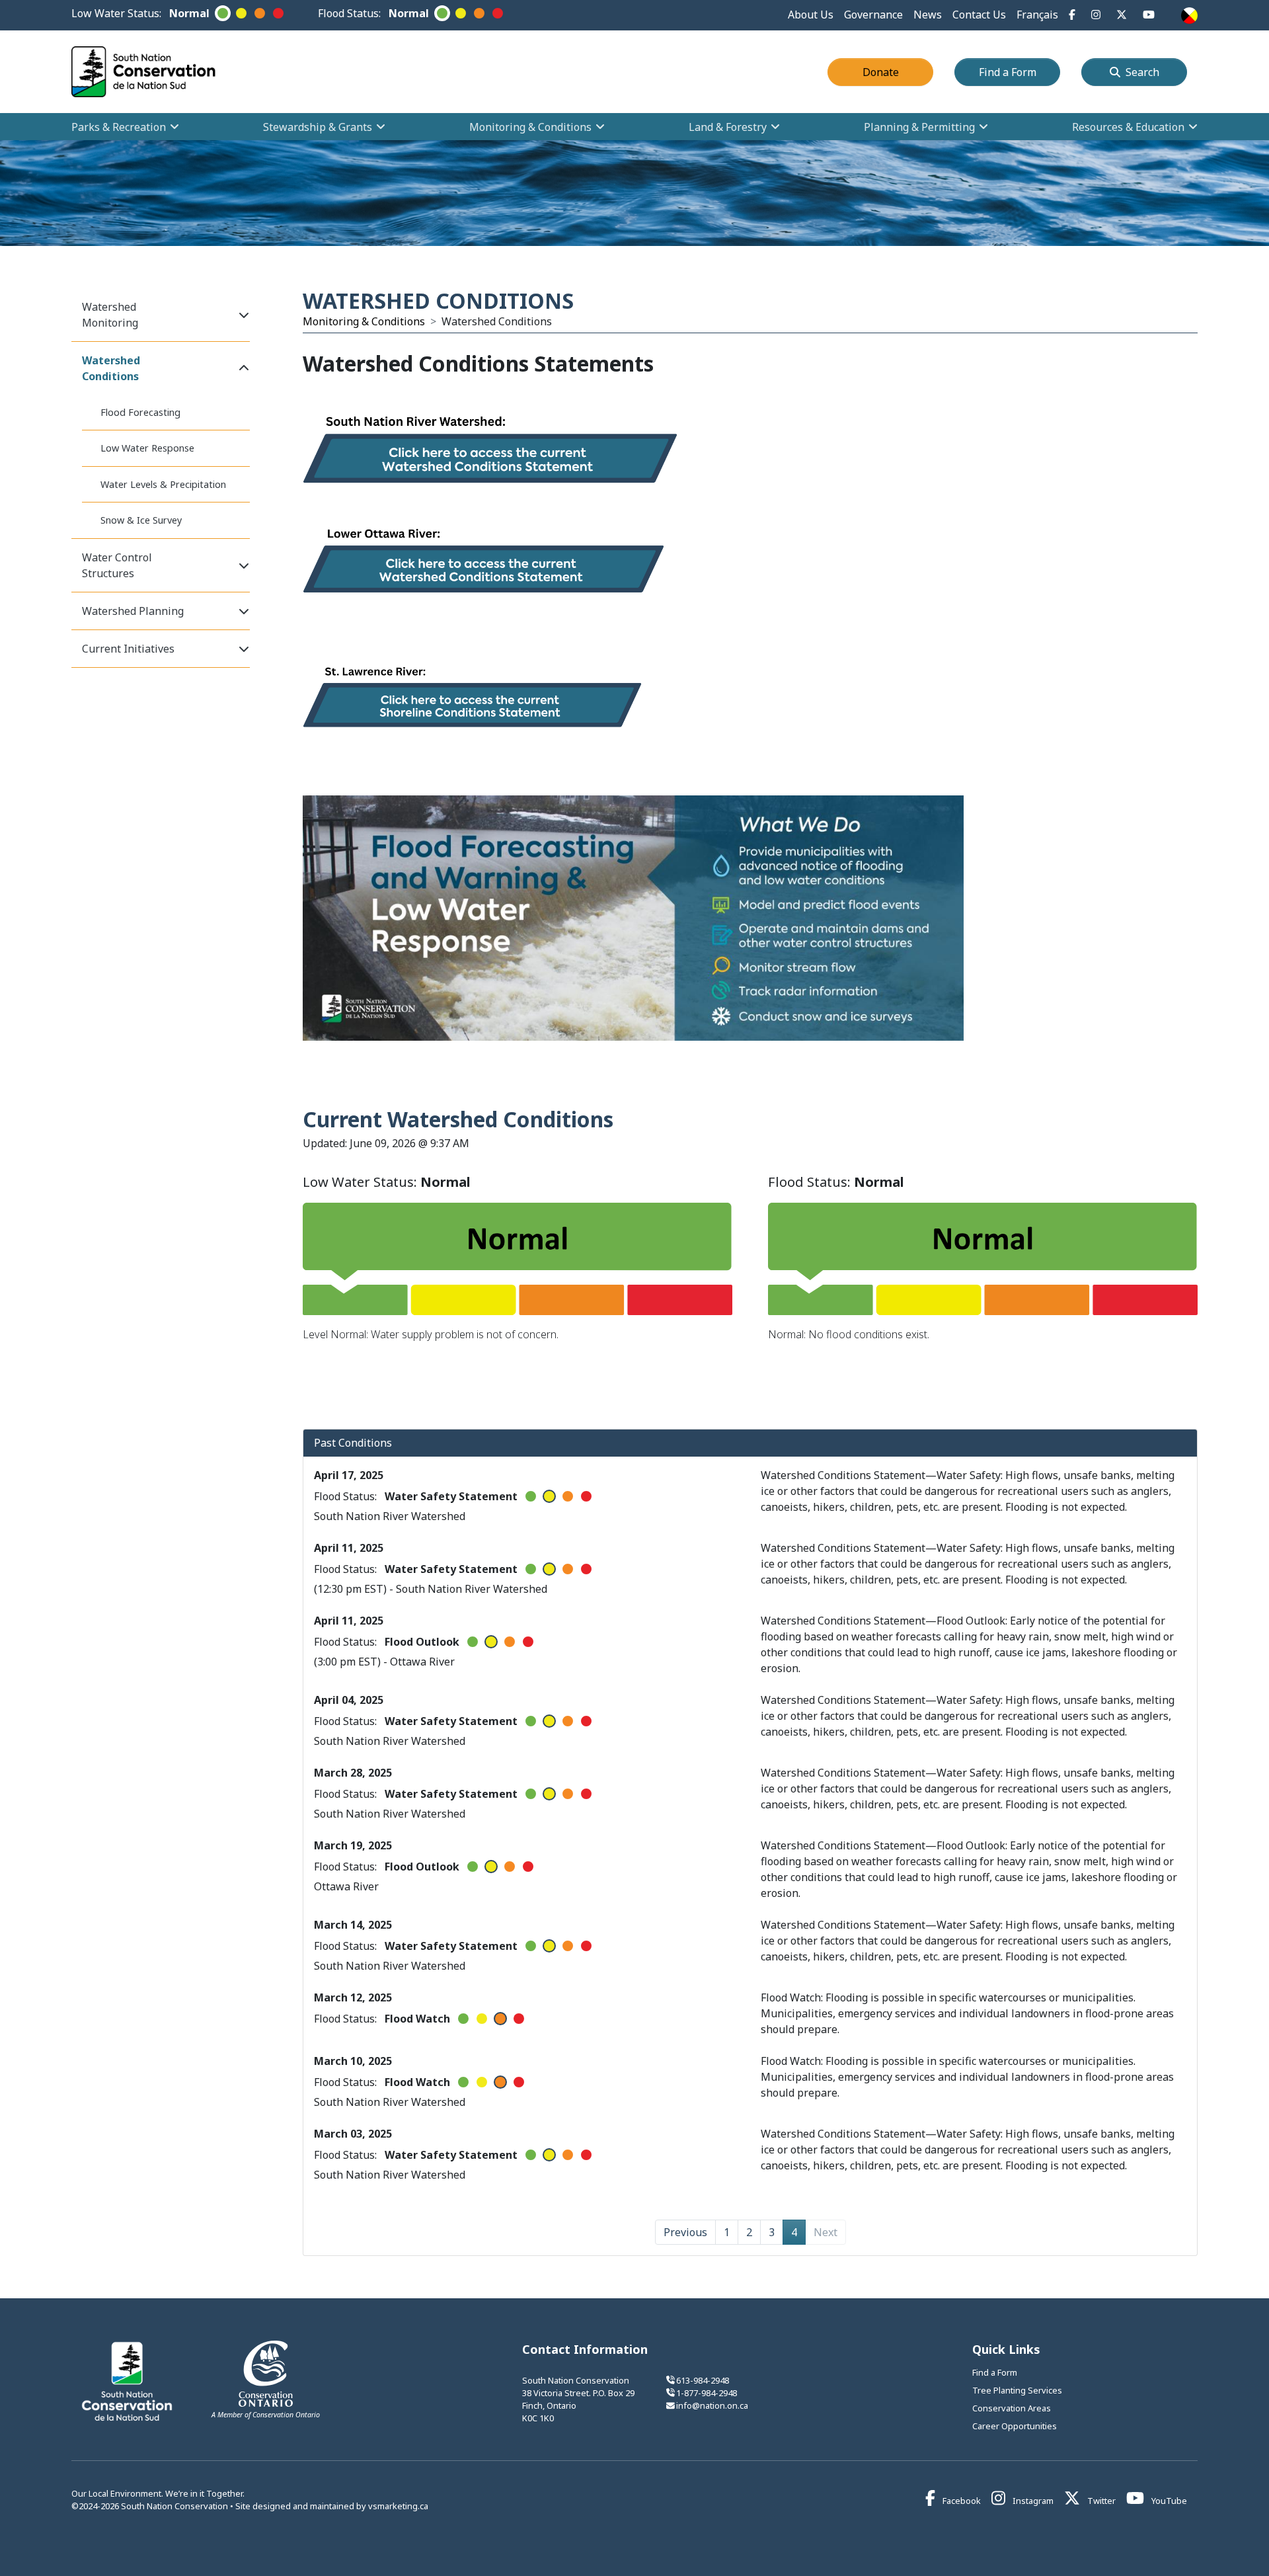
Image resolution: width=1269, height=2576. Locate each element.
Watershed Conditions (111, 368)
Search (1142, 72)
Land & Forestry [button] (728, 127)
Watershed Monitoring (110, 315)
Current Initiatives (128, 649)
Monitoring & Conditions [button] (530, 127)
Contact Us (979, 15)
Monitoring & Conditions (364, 321)
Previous (685, 2232)
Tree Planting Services (1017, 2390)
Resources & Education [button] (1128, 127)
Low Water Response (147, 448)
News (928, 15)
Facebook (961, 2501)
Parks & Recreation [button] (119, 127)
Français (1037, 15)
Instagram (1032, 2501)
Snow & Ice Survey (141, 520)
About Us (811, 15)
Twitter (1100, 2501)
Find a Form (1019, 72)
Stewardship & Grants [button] (318, 127)
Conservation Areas (1012, 2408)
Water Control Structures (117, 565)
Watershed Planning (133, 611)
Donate (898, 72)
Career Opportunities (1015, 2426)
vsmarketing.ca (398, 2506)
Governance (873, 15)
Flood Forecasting (140, 412)
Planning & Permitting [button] (919, 127)
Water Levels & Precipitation (163, 484)
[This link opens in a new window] (490, 453)
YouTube (1168, 2501)
